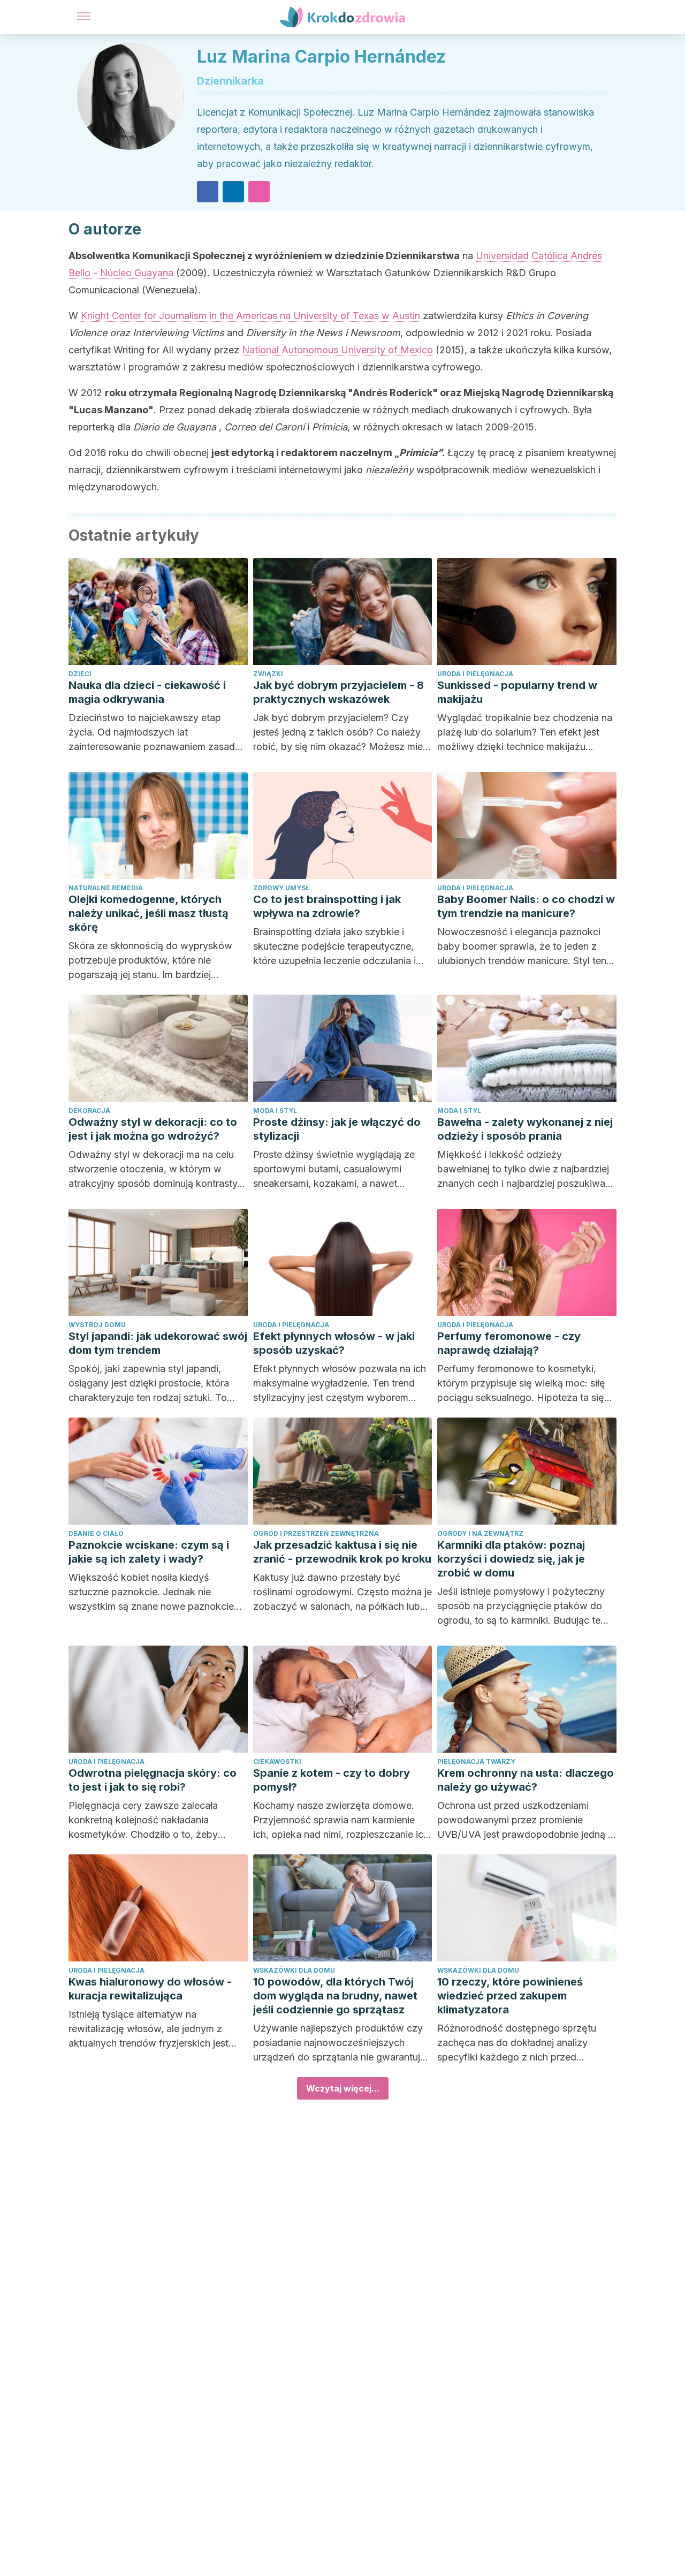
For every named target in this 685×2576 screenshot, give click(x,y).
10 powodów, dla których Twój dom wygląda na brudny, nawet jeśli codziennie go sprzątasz (335, 1996)
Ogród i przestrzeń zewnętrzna (316, 1533)
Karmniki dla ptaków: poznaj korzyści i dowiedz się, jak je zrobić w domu (511, 1559)
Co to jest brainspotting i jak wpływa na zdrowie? (327, 906)
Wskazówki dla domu (294, 1970)
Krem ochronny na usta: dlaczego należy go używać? (526, 1780)
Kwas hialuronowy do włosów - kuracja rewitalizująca (150, 1989)
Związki (268, 674)
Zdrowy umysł (281, 888)
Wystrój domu (97, 1325)
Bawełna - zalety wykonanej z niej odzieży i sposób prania (525, 1129)
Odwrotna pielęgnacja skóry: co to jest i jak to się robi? (153, 1780)
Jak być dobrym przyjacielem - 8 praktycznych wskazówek (338, 692)
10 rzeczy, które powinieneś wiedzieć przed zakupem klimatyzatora (510, 1996)
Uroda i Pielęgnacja (475, 674)
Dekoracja (89, 1111)
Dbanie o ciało (96, 1533)
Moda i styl (275, 1111)
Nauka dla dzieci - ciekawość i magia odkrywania (147, 692)
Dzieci (80, 674)
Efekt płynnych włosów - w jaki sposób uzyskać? (334, 1343)
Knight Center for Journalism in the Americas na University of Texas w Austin (250, 316)
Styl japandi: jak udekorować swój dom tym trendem (158, 1343)
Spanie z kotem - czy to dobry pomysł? (332, 1780)
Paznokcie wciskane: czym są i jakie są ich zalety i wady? (149, 1552)
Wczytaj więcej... (343, 2088)
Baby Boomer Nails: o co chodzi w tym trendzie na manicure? (526, 906)
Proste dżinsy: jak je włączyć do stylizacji (337, 1129)
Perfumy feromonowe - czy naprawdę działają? (509, 1343)
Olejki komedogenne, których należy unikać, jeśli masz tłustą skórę (149, 913)
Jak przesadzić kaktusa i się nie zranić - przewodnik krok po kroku (342, 1552)
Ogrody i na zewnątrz (480, 1533)
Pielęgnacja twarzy (476, 1761)
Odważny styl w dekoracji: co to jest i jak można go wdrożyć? (153, 1129)
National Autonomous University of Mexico (337, 350)
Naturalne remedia (106, 888)
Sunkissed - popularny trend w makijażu (517, 692)
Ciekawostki (277, 1761)
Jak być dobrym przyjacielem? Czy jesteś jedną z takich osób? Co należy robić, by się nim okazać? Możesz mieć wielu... (341, 733)
